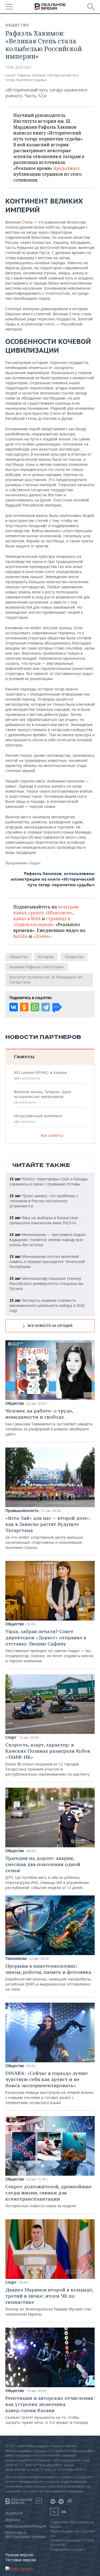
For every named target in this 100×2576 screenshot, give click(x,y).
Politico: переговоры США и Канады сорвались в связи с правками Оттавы (49, 1181)
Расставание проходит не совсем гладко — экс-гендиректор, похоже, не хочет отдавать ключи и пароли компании (49, 1646)
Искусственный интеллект (38, 1119)
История (46, 957)
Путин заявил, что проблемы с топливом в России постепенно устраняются (44, 1201)
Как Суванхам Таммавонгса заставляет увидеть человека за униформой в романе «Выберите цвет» (49, 1422)
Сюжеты (24, 1056)
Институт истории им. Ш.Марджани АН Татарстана (46, 980)
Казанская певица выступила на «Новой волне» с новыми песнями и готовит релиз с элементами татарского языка (49, 2088)
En (64, 2512)
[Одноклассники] (24, 1007)
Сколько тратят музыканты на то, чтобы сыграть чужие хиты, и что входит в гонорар (50, 2410)
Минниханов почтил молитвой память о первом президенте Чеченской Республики (47, 1262)
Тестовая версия (21, 2560)
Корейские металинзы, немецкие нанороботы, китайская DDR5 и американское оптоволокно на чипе (49, 1977)
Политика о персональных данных (25, 2535)
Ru (54, 2512)
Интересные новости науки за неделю (48, 2196)
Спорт (11, 1737)
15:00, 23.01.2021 (19, 67)
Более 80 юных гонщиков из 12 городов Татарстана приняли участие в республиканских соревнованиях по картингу (48, 1759)
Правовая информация (26, 2527)
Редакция (14, 2513)
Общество (17, 25)
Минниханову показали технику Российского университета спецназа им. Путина (47, 1283)
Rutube (21, 936)
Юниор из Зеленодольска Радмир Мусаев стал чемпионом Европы (49, 2302)
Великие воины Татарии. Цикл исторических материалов (42, 1097)
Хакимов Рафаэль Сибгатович (37, 967)
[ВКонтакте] (14, 1007)
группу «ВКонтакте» (51, 913)
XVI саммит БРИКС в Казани (40, 1075)
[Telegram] (46, 1007)
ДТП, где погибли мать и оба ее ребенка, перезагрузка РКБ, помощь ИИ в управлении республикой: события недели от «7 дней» (47, 1873)
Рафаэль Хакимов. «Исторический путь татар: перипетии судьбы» (42, 78)
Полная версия (19, 2555)
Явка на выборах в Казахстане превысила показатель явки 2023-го (44, 1220)
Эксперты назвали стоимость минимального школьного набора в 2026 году (47, 1305)
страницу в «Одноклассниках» (42, 922)
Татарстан (74, 957)
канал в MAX (27, 919)
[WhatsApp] (35, 1007)
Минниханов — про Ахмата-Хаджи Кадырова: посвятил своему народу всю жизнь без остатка (47, 1240)
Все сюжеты (52, 1135)
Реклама (13, 2520)
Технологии (16, 1959)
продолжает (67, 168)
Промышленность (22, 1511)
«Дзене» (42, 936)
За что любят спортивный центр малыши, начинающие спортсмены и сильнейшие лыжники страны (48, 1532)
